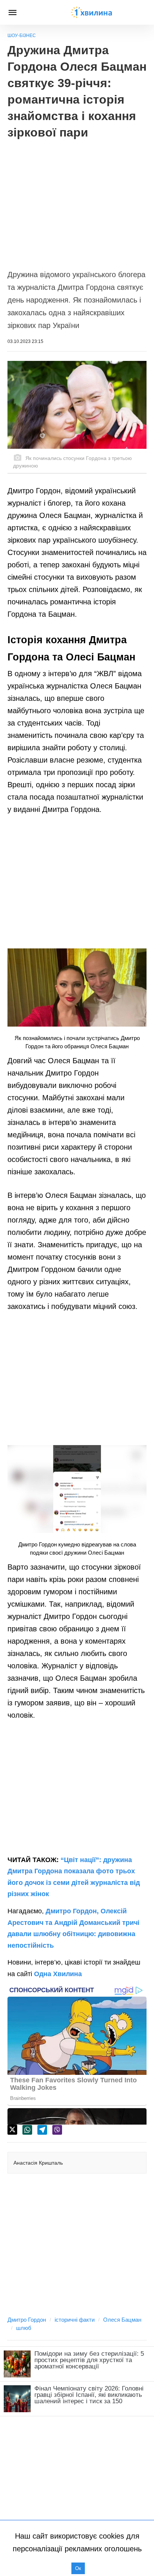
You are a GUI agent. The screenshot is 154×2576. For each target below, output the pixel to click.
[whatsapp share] (27, 2130)
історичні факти (75, 2320)
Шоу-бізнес (22, 36)
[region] (77, 200)
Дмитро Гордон (27, 2320)
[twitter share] (12, 2130)
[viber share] (57, 2130)
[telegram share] (42, 2130)
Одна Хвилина (58, 1974)
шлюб (24, 2328)
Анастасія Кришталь (38, 2163)
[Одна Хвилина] (92, 12)
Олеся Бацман (122, 2320)
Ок (78, 2568)
